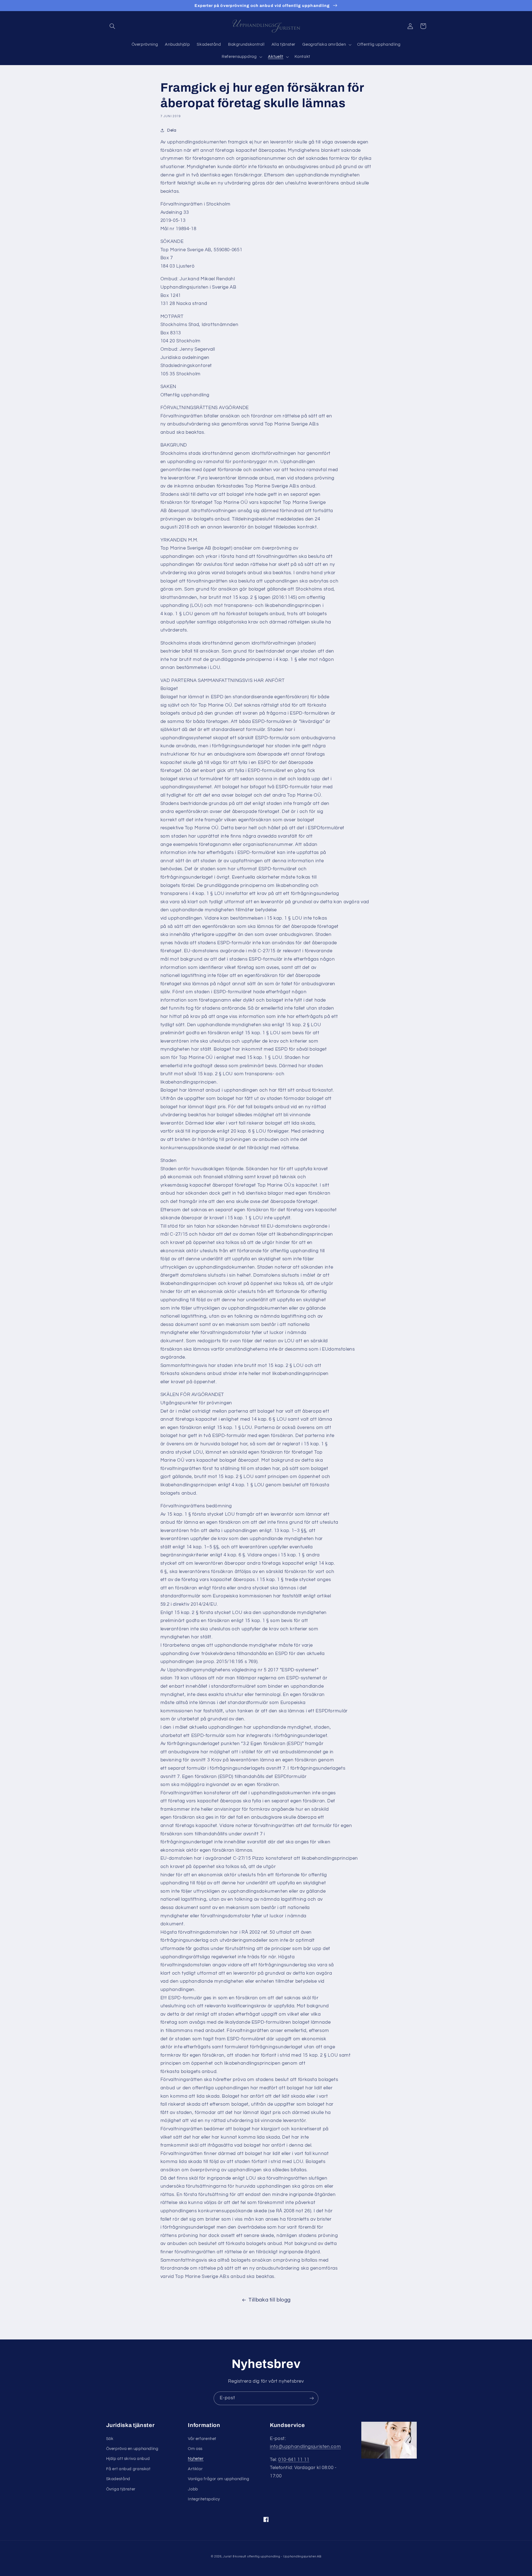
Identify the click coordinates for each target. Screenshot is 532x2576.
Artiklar (195, 2469)
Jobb (193, 2489)
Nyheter (196, 2459)
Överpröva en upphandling (132, 2449)
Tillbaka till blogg (270, 2300)
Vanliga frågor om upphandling (218, 2479)
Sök (110, 2439)
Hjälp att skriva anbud (128, 2459)
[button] (112, 26)
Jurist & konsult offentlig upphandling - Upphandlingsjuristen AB (272, 2556)
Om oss (195, 2449)
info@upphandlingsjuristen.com (305, 2447)
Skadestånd (118, 2479)
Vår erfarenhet (202, 2439)
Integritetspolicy (204, 2499)
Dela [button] (172, 130)
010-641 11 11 (294, 2460)
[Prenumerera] (312, 2398)
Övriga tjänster (121, 2489)
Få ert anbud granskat (128, 2469)
